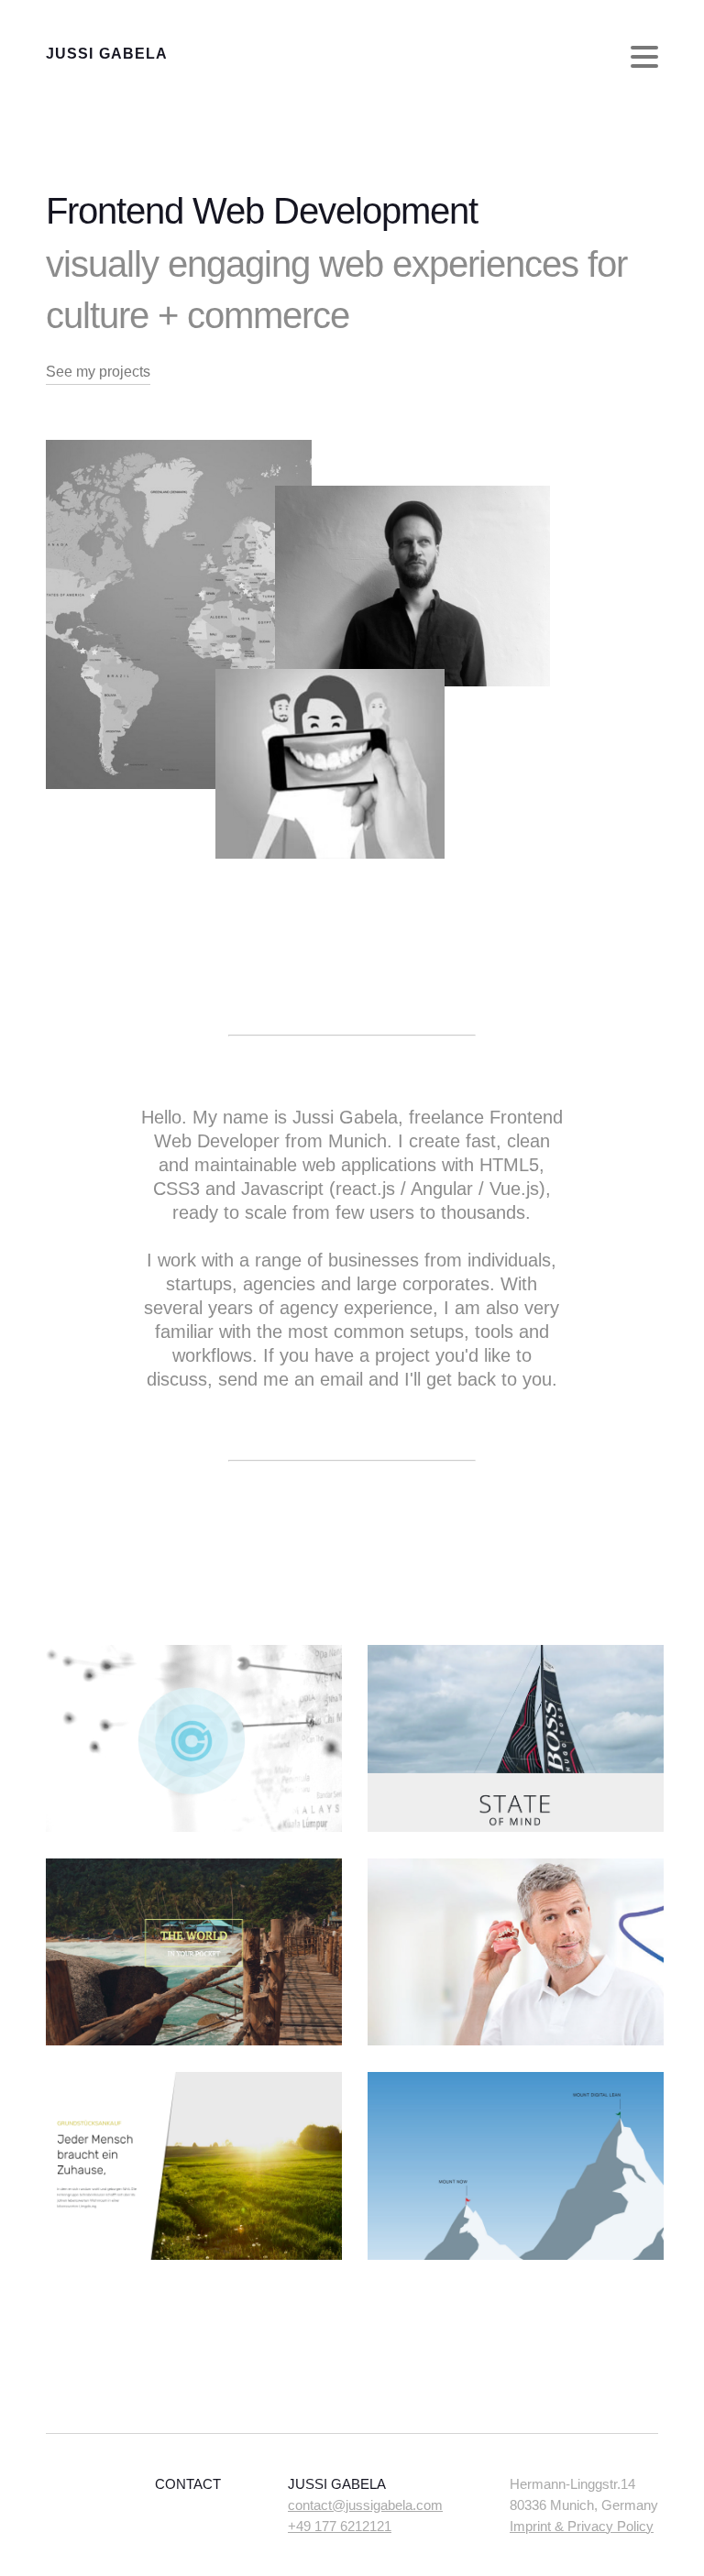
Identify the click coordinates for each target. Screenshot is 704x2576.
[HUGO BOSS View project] (516, 1827)
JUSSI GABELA (107, 54)
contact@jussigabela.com (365, 2505)
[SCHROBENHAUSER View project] (194, 2255)
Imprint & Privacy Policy (582, 2526)
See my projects (98, 372)
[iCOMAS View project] (516, 2255)
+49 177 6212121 (340, 2526)
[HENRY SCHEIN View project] (516, 2040)
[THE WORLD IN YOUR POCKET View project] (194, 2040)
